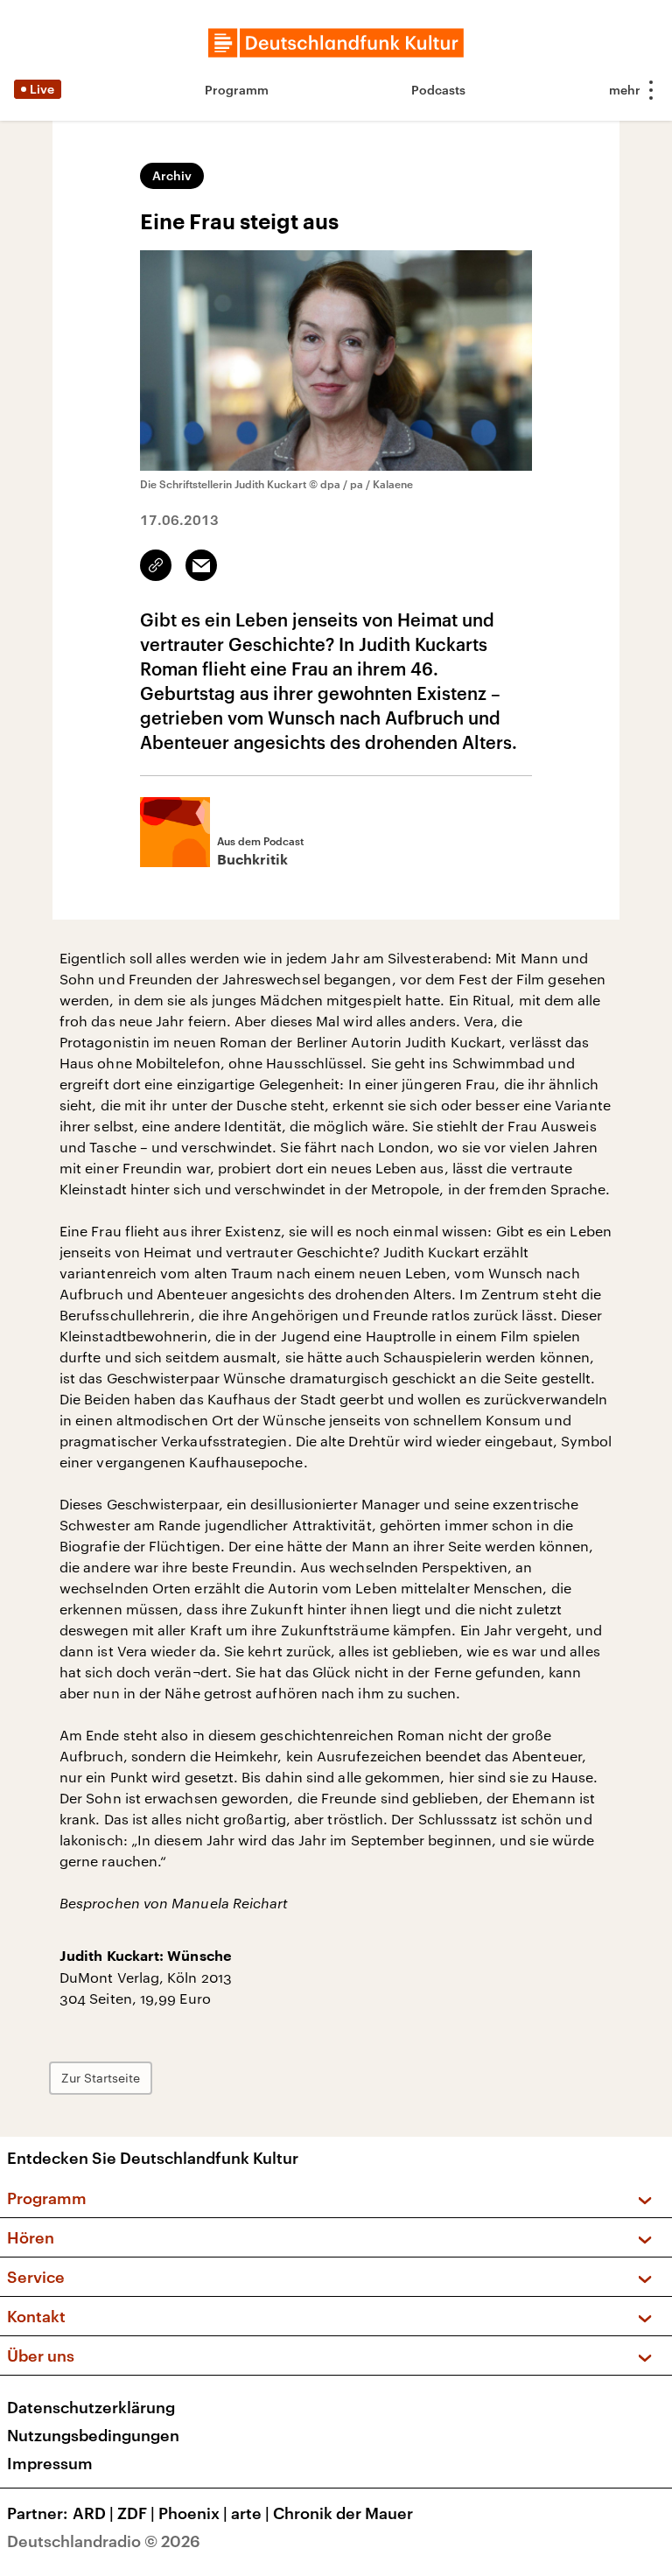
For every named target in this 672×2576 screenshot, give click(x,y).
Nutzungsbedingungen (93, 2435)
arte (250, 2513)
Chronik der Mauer (343, 2513)
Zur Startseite (101, 2078)
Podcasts (438, 90)
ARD (93, 2513)
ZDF (136, 2513)
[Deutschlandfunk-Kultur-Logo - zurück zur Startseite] (336, 43)
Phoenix (193, 2513)
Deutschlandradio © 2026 (104, 2541)
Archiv (172, 175)
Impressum (50, 2463)
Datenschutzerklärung (91, 2407)
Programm (237, 90)
